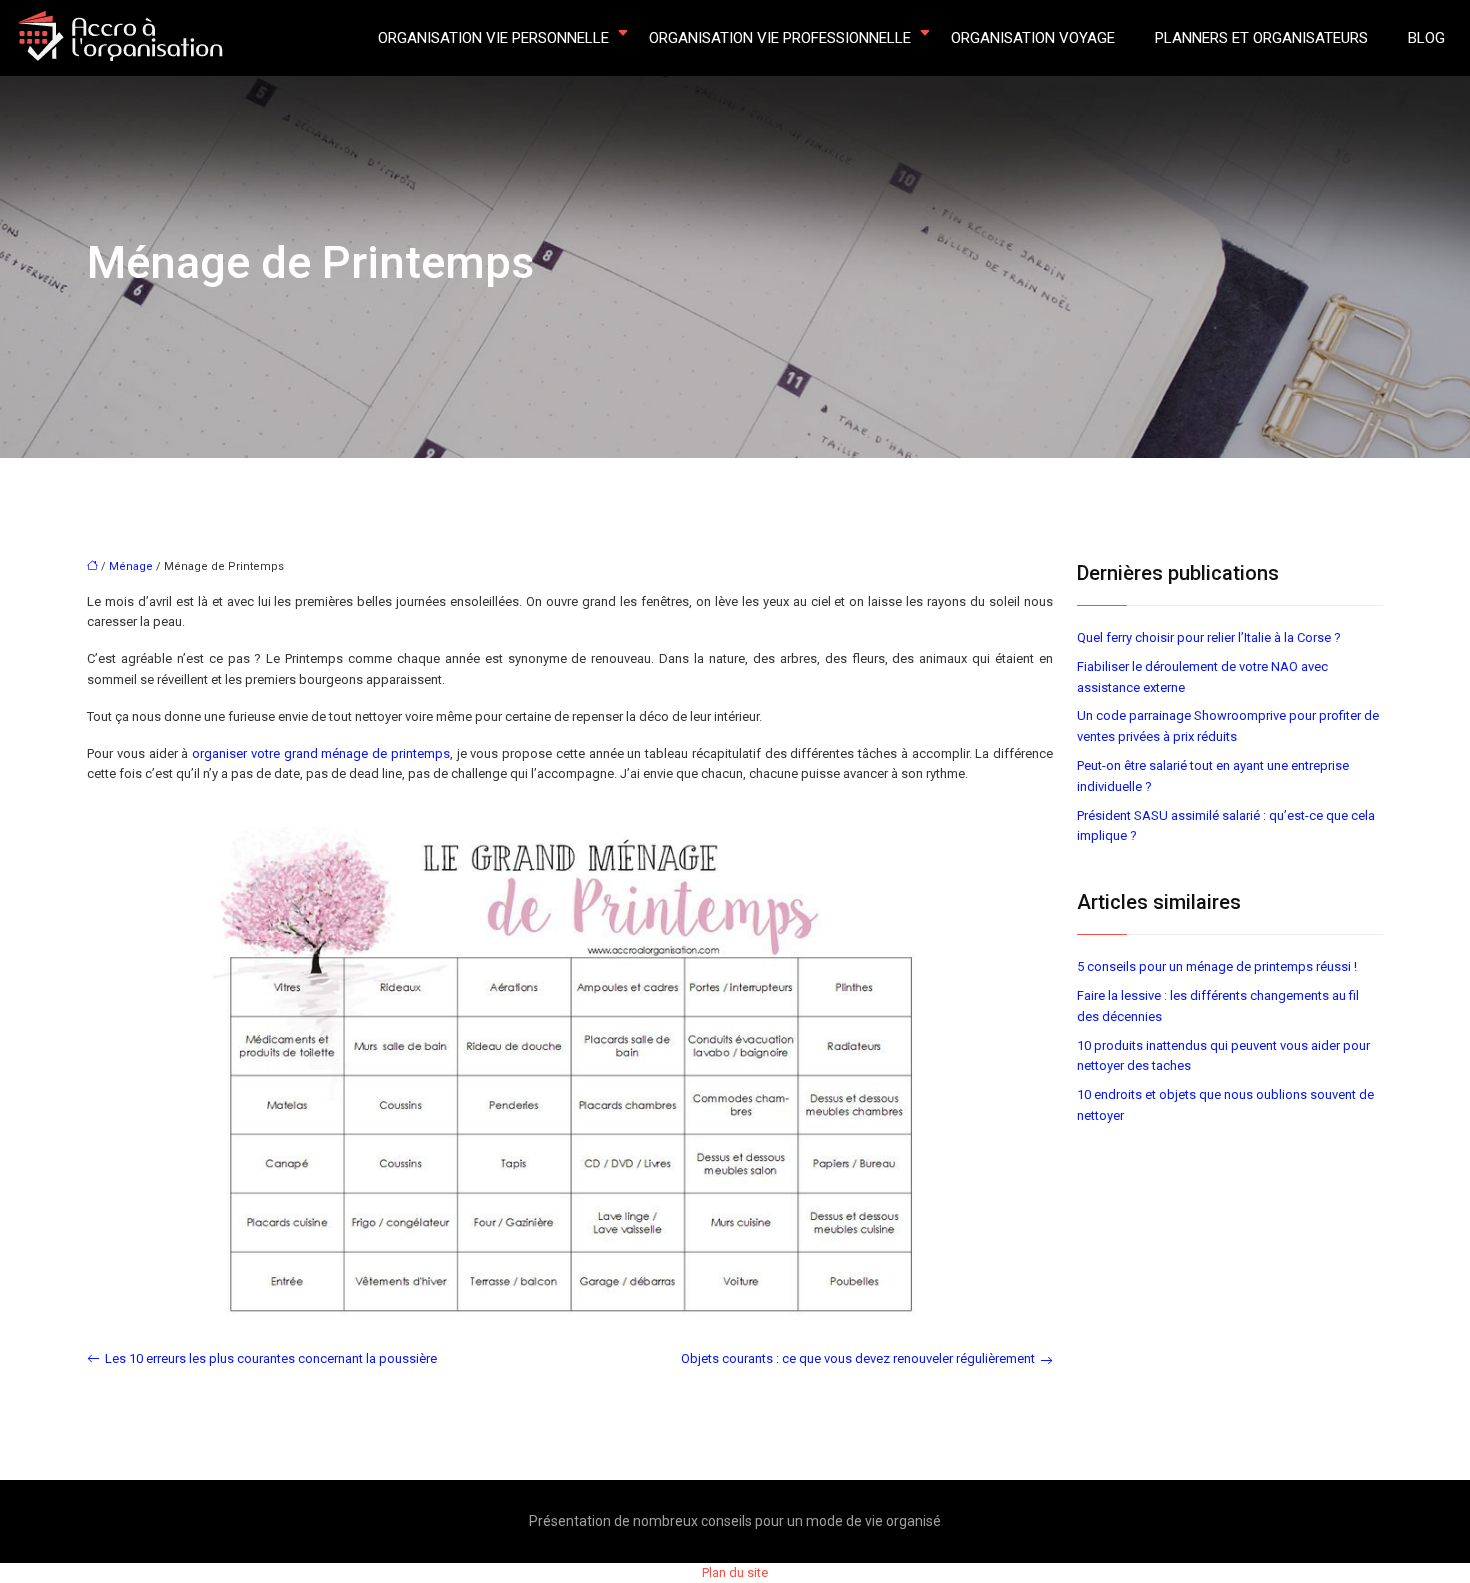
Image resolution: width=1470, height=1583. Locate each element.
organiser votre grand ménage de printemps (321, 753)
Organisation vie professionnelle (780, 38)
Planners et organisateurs (1261, 38)
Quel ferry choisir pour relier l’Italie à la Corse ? (1209, 637)
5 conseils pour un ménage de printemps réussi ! (1217, 966)
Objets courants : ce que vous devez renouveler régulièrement (858, 1358)
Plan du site (735, 1572)
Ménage (131, 566)
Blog (1426, 38)
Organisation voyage (1033, 38)
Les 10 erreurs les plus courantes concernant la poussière (271, 1358)
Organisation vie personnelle (493, 38)
